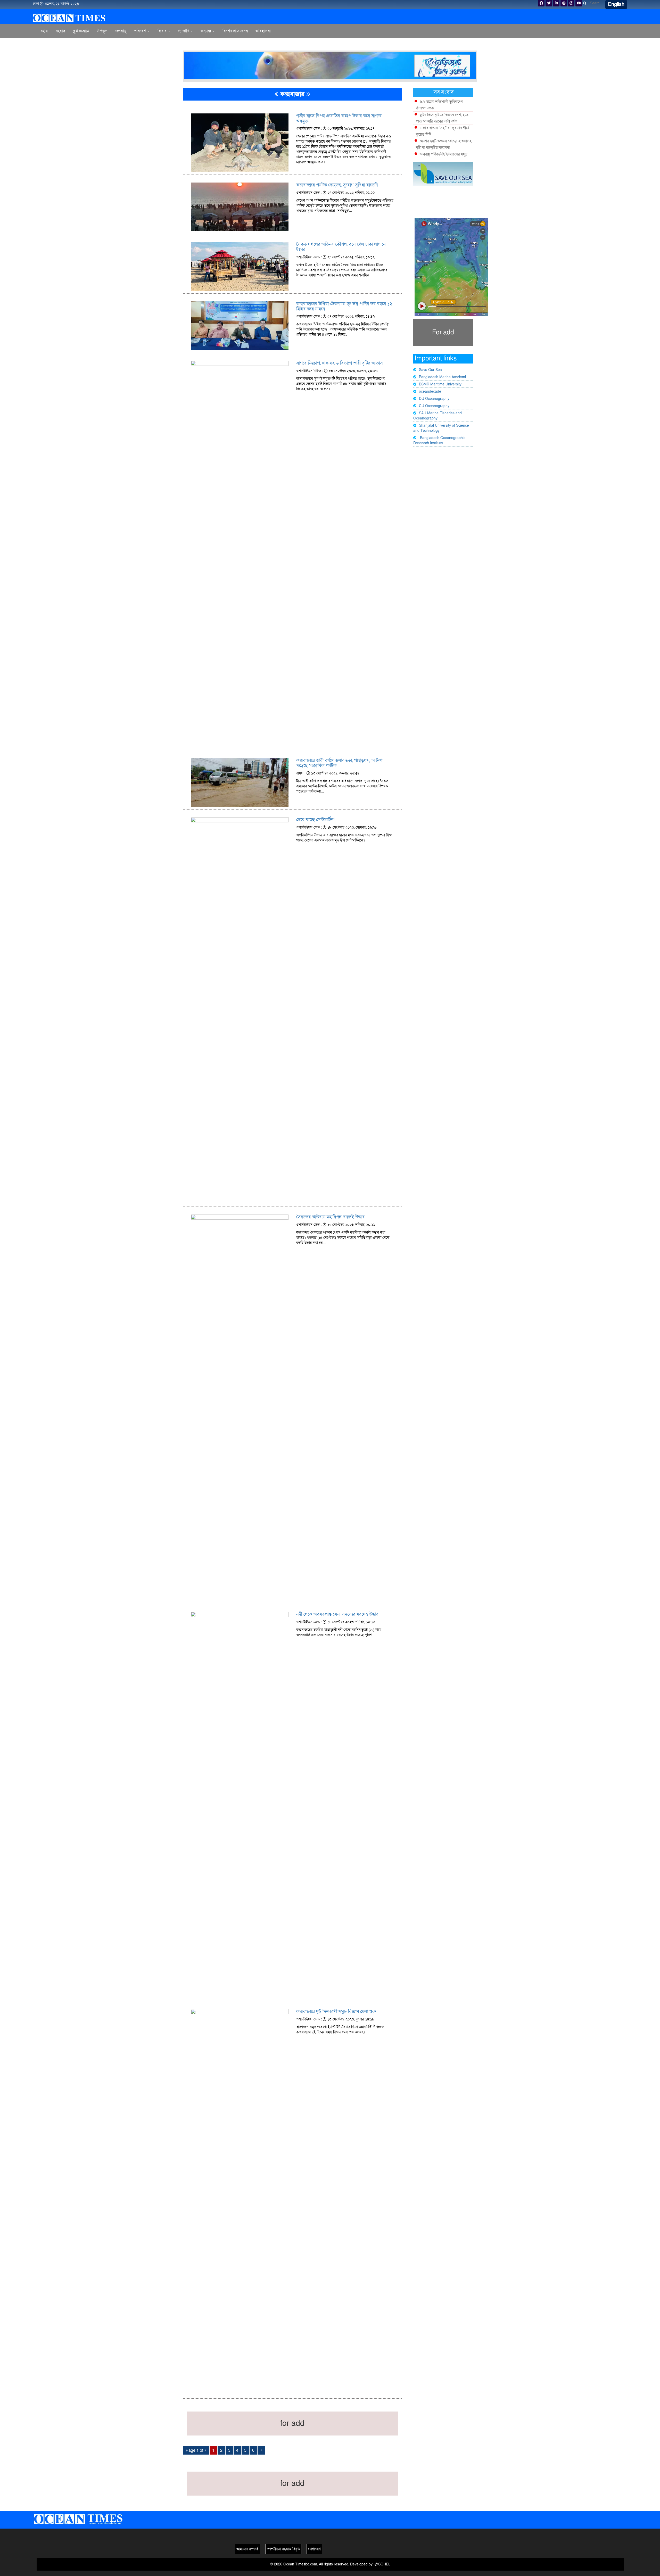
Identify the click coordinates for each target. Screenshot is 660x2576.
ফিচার (163, 31)
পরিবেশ (141, 31)
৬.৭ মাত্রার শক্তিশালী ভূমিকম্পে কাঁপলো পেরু (439, 105)
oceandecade (430, 391)
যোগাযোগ (314, 2549)
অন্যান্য (206, 31)
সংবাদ (60, 31)
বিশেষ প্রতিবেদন (235, 31)
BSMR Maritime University (440, 384)
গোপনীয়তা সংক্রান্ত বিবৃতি (283, 2549)
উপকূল (102, 31)
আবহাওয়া (263, 31)
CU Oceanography (434, 406)
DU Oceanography (434, 399)
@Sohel (382, 2564)
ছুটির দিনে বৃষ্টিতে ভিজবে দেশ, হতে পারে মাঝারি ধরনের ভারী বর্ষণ (442, 118)
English (616, 4)
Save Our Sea (430, 370)
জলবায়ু (121, 31)
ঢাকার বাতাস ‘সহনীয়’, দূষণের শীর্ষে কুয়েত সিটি (443, 131)
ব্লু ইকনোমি (81, 31)
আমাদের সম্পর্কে (247, 2549)
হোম (44, 31)
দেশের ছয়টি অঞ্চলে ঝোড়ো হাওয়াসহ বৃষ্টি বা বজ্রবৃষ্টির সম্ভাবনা (444, 144)
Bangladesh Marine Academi (442, 377)
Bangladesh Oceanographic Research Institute (439, 440)
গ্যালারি (184, 31)
